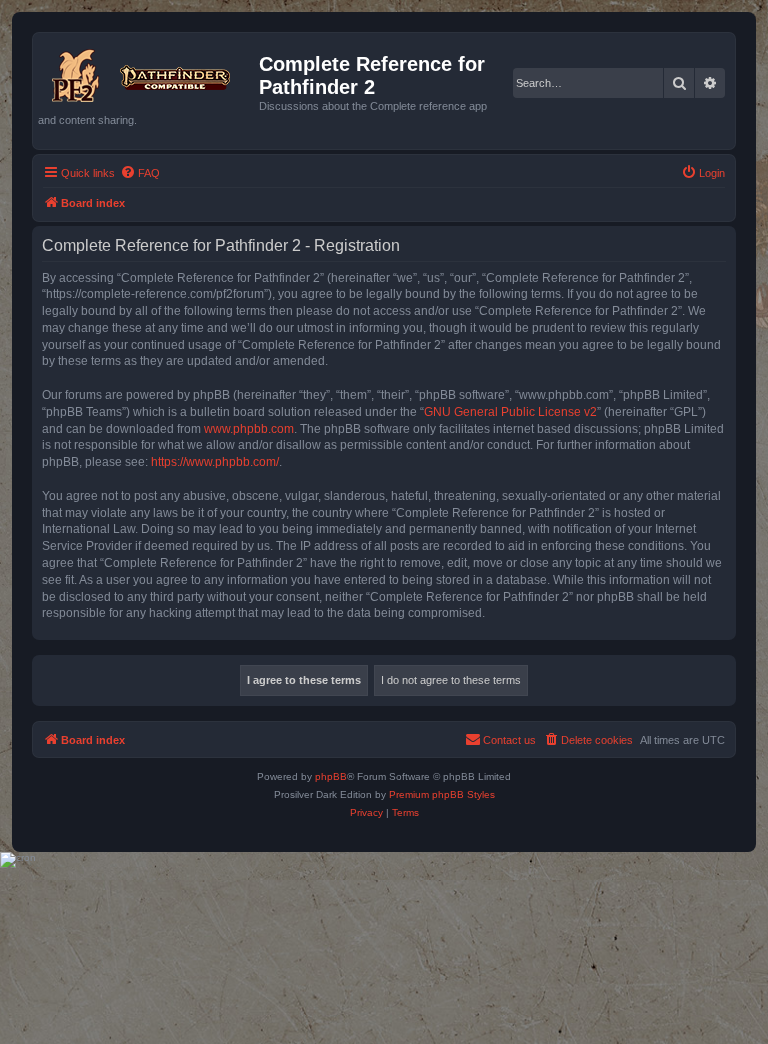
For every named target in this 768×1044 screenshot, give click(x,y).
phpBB (331, 776)
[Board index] (148, 72)
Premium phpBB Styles (442, 794)
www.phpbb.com (249, 429)
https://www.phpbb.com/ (215, 462)
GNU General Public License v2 (510, 412)
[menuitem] (140, 173)
